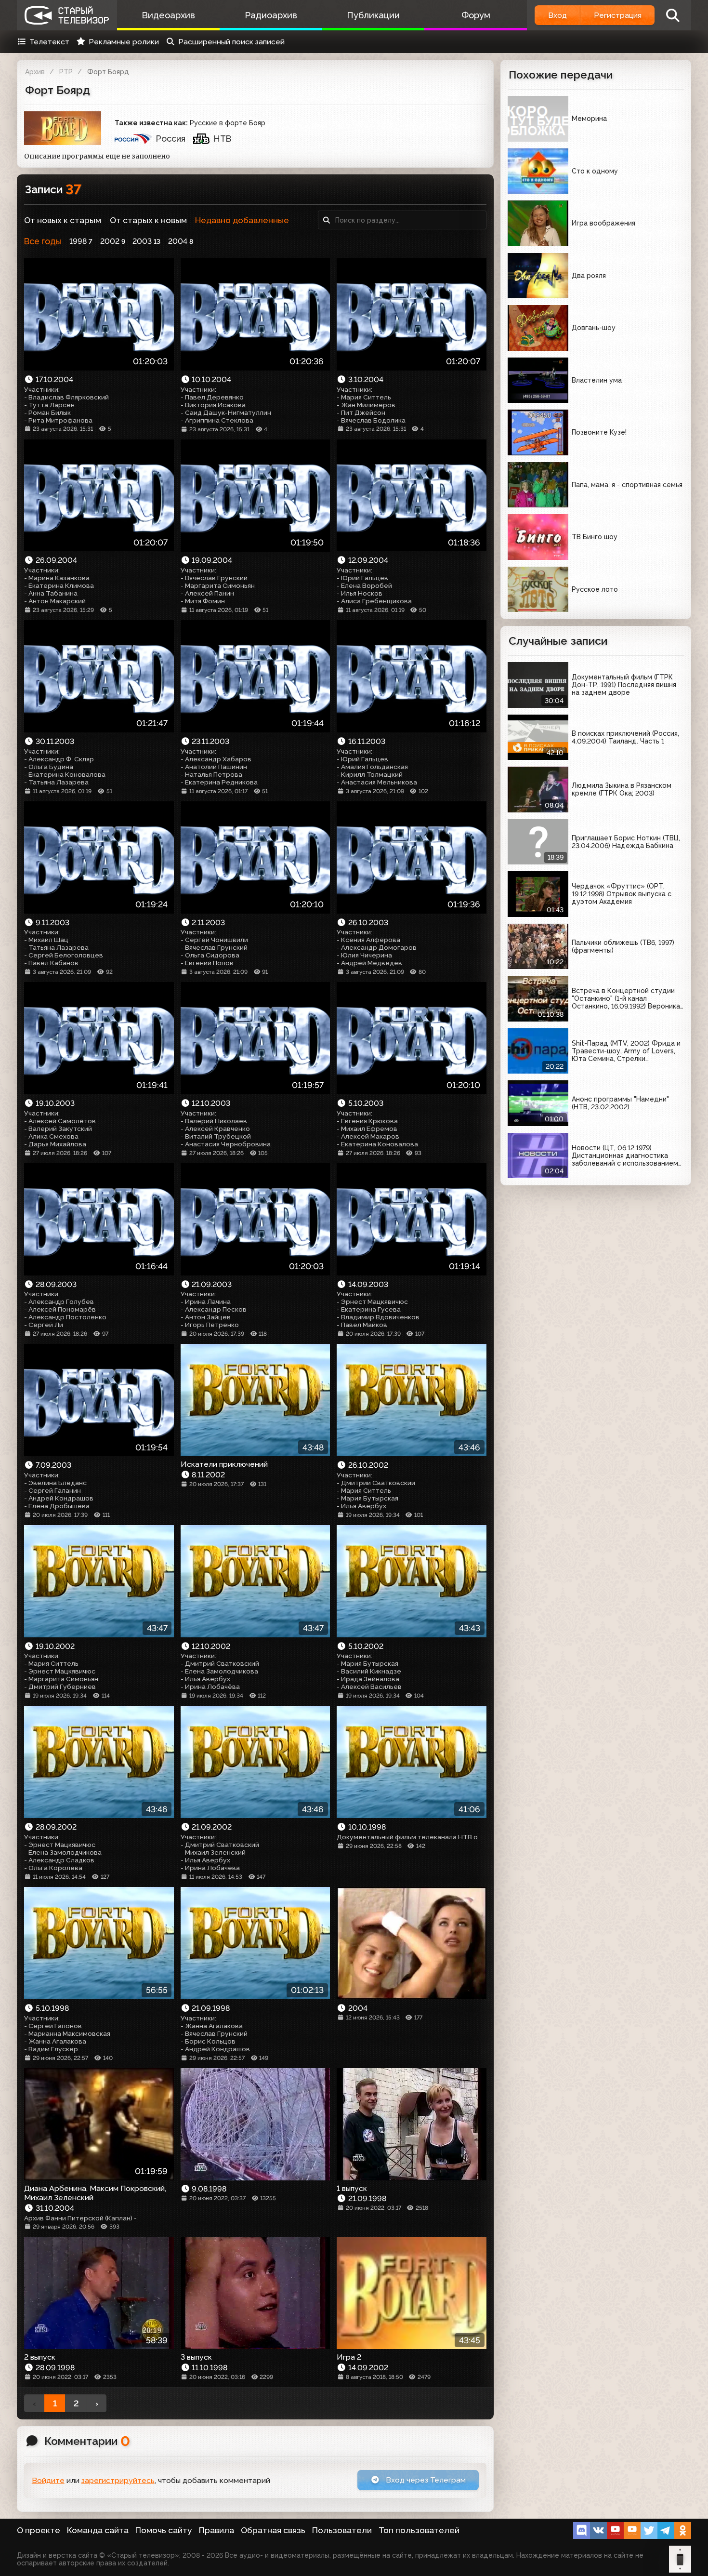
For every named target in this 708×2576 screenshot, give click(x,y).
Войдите (48, 2480)
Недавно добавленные (242, 220)
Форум (476, 15)
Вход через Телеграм (425, 2480)
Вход (557, 15)
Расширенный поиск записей (231, 42)
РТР (66, 72)
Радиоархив (271, 15)
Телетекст (49, 42)
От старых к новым (148, 220)
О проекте (39, 2530)
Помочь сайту (164, 2530)
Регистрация (618, 15)
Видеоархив (168, 15)
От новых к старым (63, 220)
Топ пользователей (419, 2530)
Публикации (373, 15)
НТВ (223, 139)
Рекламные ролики (124, 42)
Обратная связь (273, 2530)
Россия (171, 139)
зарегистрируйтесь (118, 2480)
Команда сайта (98, 2530)
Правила (216, 2530)
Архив (35, 72)
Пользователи (342, 2530)
